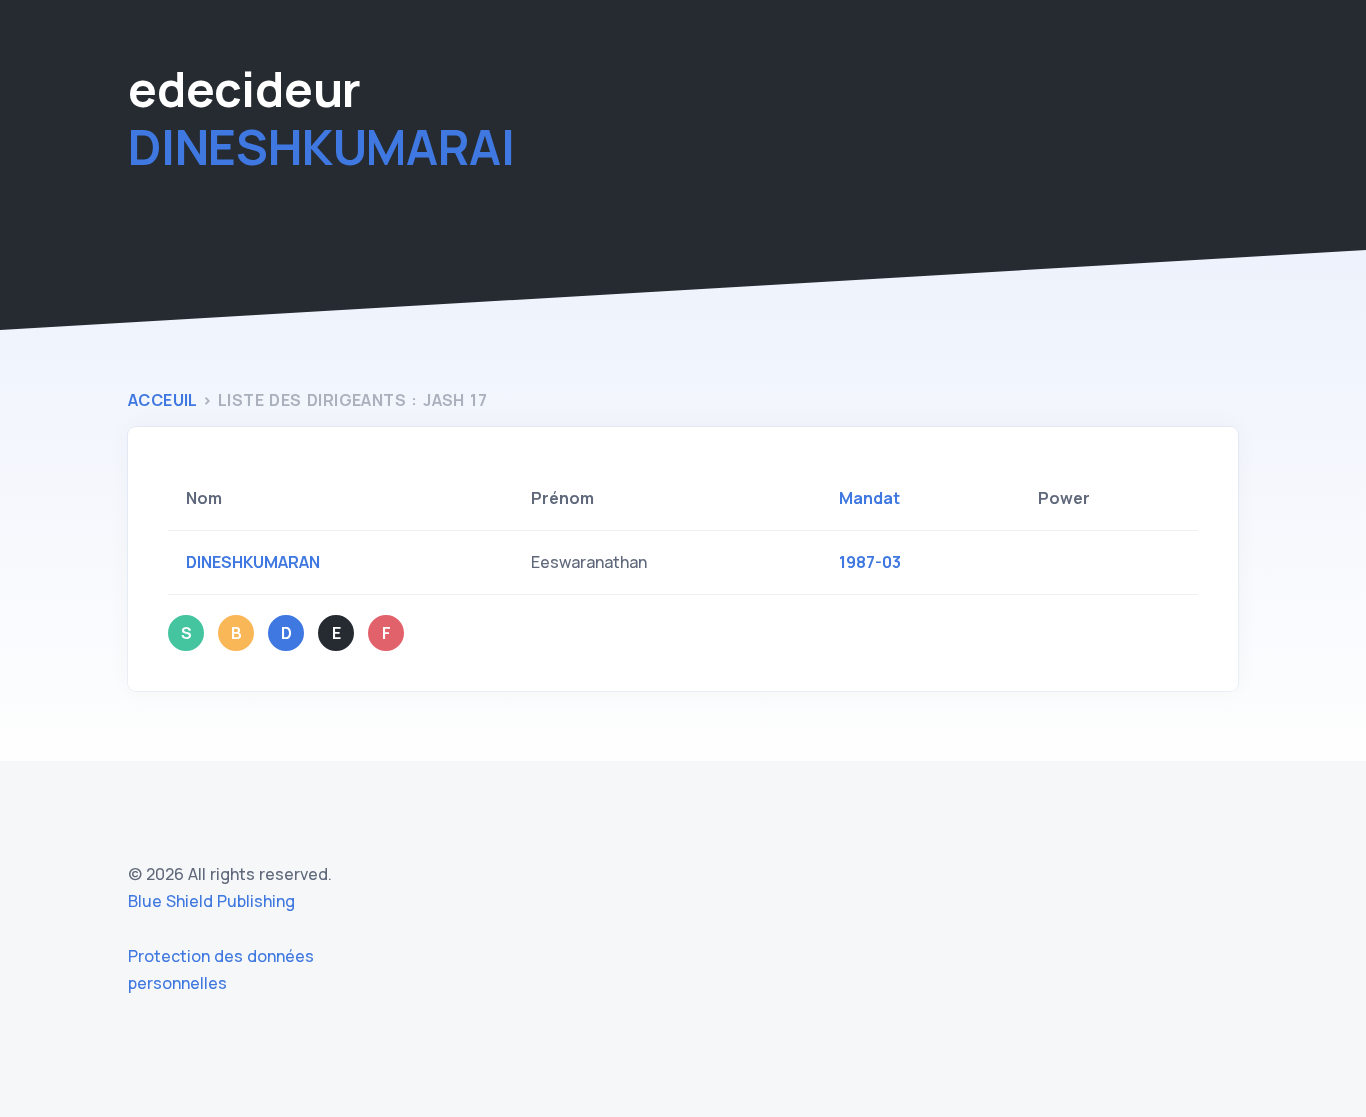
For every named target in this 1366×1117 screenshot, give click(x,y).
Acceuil (162, 400)
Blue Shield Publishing (211, 901)
